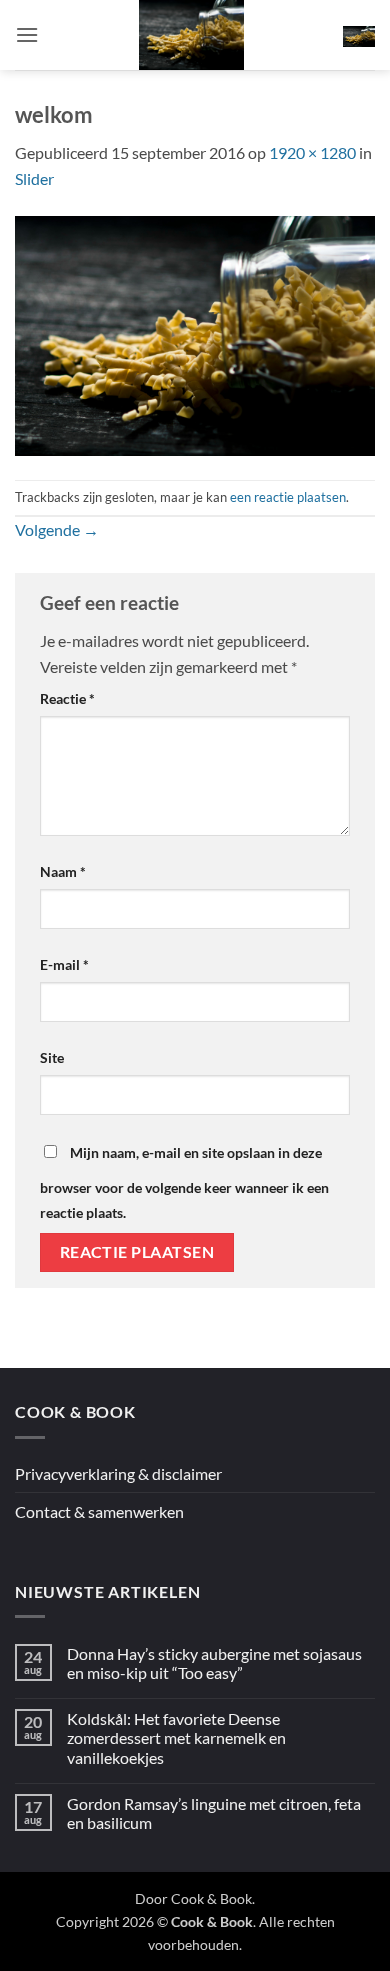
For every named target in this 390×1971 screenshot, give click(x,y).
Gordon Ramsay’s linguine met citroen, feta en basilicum (214, 1813)
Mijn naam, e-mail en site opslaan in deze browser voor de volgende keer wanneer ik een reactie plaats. (184, 1183)
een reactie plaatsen (288, 497)
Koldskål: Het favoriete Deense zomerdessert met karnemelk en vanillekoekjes (176, 1737)
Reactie (67, 698)
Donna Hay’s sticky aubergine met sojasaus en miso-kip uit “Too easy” (214, 1663)
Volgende (57, 529)
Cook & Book (211, 1898)
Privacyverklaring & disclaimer (118, 1473)
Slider (34, 178)
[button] (27, 34)
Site (52, 1057)
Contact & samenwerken (99, 1511)
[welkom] (195, 333)
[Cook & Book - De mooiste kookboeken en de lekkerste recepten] (191, 35)
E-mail (64, 964)
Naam (63, 871)
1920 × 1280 (312, 152)
